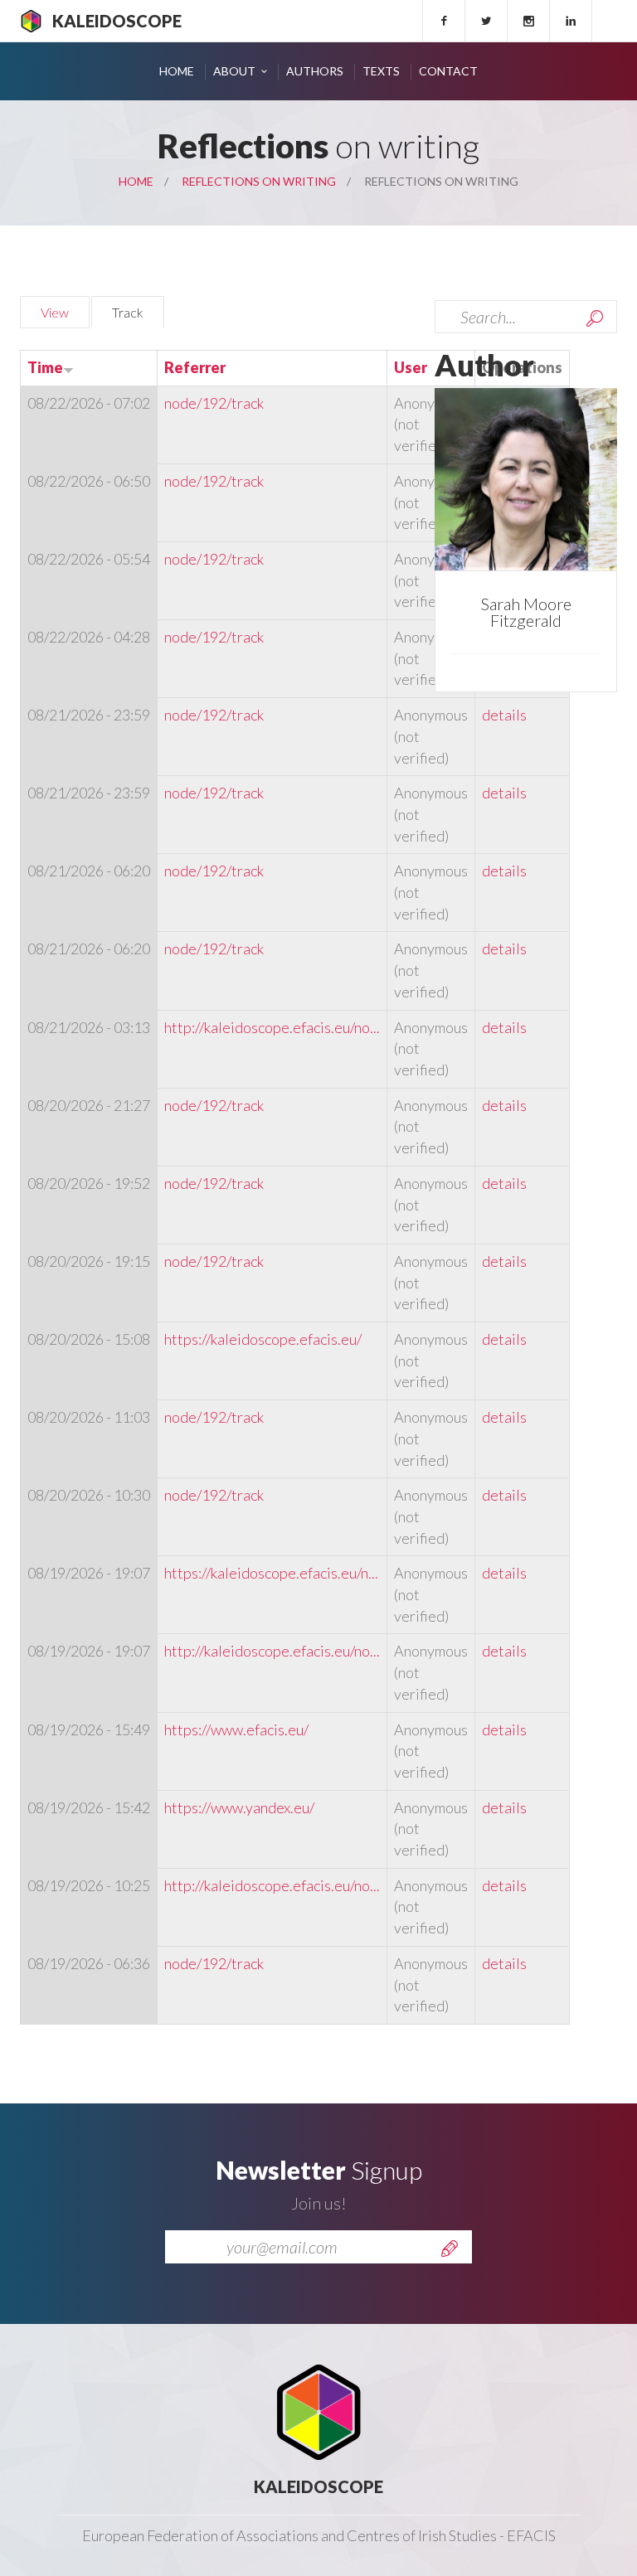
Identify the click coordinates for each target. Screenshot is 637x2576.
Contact (448, 71)
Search (595, 318)
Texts (381, 71)
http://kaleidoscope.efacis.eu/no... (272, 1027)
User (411, 367)
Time (45, 367)
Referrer (195, 367)
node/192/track (214, 403)
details (504, 715)
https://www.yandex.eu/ (239, 1807)
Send (450, 2249)
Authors (315, 71)
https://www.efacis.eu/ (236, 1729)
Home (177, 71)
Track (138, 312)
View (55, 312)
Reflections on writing (259, 181)
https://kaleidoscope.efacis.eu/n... (271, 1573)
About (234, 71)
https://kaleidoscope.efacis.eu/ (263, 1339)
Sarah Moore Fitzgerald (526, 612)
